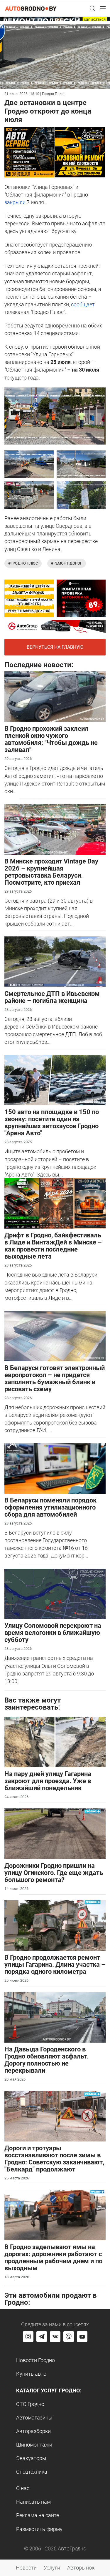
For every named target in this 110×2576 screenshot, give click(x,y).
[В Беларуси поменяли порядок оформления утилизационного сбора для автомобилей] (55, 1468)
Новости (26, 2568)
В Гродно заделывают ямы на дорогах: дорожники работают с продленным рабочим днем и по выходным (53, 2258)
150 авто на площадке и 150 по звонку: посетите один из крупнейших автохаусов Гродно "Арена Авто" (52, 1123)
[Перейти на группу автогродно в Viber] (69, 2337)
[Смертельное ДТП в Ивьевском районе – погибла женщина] (55, 961)
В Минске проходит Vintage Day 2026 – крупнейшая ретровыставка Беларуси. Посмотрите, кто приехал (51, 872)
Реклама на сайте (38, 2515)
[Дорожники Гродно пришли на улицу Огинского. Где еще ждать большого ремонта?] (55, 1833)
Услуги (52, 2568)
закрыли (15, 202)
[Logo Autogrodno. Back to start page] (31, 8)
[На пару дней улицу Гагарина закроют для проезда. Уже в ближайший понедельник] (55, 1742)
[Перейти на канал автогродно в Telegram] (42, 2337)
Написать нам (33, 2502)
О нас (23, 2488)
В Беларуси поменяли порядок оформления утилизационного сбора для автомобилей (50, 1507)
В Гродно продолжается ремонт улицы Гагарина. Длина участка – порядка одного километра (55, 1965)
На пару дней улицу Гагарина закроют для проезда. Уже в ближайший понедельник (48, 1781)
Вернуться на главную (55, 647)
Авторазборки (33, 2431)
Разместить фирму (39, 2529)
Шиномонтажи (34, 2445)
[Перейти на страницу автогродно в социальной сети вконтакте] (55, 2337)
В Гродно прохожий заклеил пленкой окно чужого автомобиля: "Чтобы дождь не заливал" (51, 739)
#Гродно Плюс (23, 563)
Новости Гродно (35, 2360)
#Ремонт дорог (67, 563)
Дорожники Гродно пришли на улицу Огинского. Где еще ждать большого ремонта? (54, 1873)
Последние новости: (39, 665)
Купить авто (31, 2374)
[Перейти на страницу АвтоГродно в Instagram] (28, 2337)
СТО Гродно (30, 2404)
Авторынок (81, 2568)
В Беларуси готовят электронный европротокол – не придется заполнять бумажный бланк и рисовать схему (55, 1378)
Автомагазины (34, 2418)
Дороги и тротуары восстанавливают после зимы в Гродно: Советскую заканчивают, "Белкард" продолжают (54, 2159)
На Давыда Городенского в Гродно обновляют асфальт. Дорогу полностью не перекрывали (46, 2060)
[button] (92, 8)
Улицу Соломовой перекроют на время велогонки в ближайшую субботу (53, 1633)
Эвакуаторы (31, 2458)
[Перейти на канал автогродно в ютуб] (82, 2337)
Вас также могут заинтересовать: (33, 1704)
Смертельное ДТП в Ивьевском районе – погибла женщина (52, 997)
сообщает (83, 304)
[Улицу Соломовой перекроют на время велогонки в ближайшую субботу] (55, 1593)
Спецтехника (32, 2472)
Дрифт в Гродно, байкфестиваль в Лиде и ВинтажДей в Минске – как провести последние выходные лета (53, 1246)
